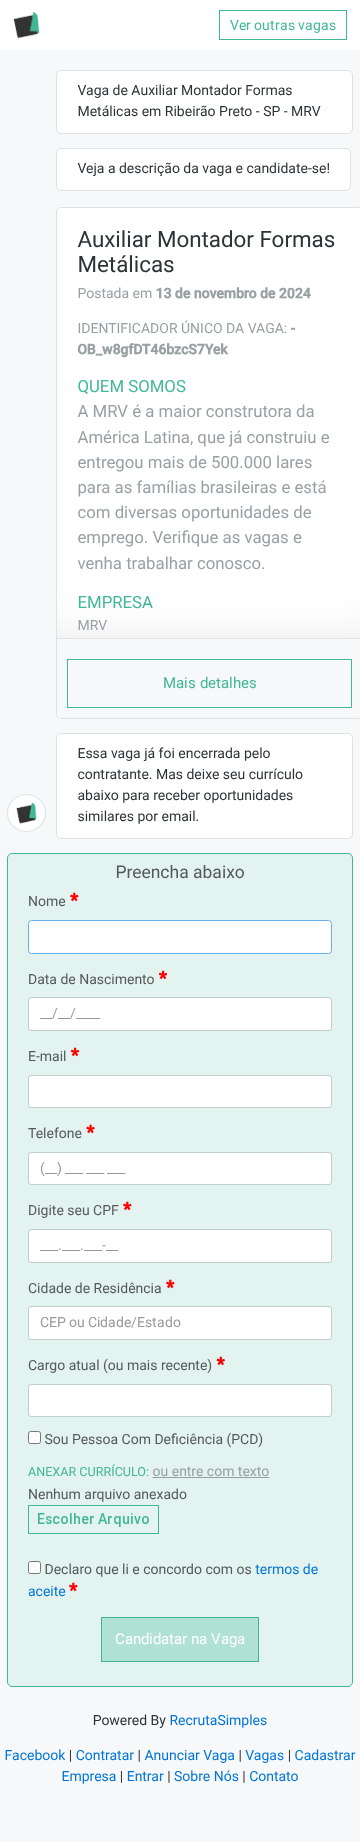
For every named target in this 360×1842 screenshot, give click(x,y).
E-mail (47, 1057)
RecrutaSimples (218, 1721)
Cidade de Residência (95, 1289)
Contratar (105, 1756)
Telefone (55, 1134)
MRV (92, 626)
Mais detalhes (210, 683)
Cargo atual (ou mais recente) (120, 1366)
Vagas (264, 1756)
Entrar (145, 1777)
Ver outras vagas (283, 25)
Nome (47, 902)
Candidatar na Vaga (180, 1639)
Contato (273, 1777)
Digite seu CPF (73, 1211)
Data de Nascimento (91, 980)
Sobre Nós (206, 1777)
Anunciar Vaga (189, 1756)
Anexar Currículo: (88, 1472)
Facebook (35, 1756)
